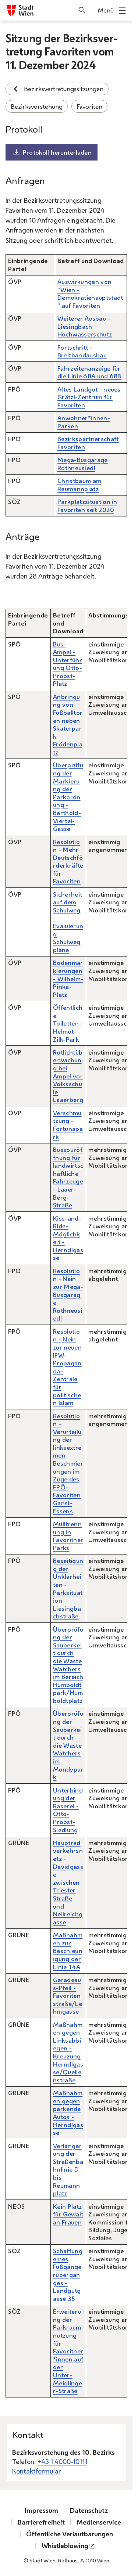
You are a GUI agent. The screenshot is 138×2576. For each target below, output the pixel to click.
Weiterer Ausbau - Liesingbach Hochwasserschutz (85, 326)
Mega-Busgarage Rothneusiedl (82, 464)
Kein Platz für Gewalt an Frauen (68, 2214)
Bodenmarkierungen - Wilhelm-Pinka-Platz (68, 978)
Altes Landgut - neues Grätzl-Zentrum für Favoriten (89, 397)
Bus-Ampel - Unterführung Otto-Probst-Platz (68, 664)
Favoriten (89, 106)
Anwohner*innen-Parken (84, 422)
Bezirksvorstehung (37, 106)
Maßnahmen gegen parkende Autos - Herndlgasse (68, 2113)
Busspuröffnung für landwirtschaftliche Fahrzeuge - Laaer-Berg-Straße (68, 1177)
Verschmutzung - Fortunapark (68, 1125)
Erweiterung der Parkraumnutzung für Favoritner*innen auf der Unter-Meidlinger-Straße (68, 2351)
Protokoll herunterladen (57, 152)
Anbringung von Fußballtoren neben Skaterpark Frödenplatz (68, 724)
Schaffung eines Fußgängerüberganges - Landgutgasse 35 (68, 2275)
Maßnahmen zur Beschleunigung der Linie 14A (68, 1951)
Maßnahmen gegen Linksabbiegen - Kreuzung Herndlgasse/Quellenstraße (68, 2052)
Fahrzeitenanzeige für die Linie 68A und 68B (89, 372)
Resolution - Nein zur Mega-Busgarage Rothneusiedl (68, 1295)
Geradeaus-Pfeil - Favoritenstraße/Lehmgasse (68, 1995)
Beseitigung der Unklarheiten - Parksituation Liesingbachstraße (68, 1588)
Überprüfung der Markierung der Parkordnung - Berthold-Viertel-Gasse (68, 797)
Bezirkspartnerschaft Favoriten (88, 443)
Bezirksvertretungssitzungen (64, 89)
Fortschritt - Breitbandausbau (82, 351)
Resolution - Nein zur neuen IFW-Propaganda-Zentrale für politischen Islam (67, 1367)
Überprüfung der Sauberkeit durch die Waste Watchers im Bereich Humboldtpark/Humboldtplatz (68, 1665)
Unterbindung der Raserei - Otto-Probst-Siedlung (68, 1810)
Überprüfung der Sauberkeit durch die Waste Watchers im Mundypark (68, 1745)
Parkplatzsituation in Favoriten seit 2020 (87, 506)
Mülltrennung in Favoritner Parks (68, 1536)
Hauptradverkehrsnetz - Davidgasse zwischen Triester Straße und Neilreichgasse (68, 1882)
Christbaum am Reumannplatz (79, 485)
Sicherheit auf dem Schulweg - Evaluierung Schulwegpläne (68, 922)
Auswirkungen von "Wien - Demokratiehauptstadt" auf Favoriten (90, 293)
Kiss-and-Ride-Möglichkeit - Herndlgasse (68, 1238)
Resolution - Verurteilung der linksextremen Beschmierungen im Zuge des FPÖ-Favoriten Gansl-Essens (68, 1463)
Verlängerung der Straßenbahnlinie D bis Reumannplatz (68, 2170)
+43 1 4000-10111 (62, 2461)
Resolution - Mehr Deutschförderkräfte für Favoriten (68, 862)
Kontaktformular (37, 2471)
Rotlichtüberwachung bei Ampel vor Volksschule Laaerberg (68, 1076)
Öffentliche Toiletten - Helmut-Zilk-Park (68, 1023)
